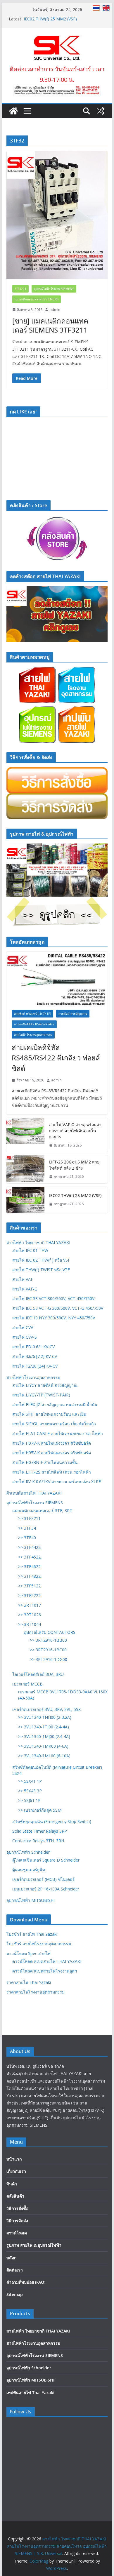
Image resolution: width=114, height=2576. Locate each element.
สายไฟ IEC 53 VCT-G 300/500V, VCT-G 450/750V (58, 1308)
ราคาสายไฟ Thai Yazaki (29, 1982)
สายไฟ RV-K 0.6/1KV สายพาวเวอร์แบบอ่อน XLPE (57, 1482)
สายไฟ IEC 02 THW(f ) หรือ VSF (41, 1260)
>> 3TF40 (27, 1538)
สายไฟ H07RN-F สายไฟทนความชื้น (45, 1462)
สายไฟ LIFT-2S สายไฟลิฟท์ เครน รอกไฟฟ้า (52, 1472)
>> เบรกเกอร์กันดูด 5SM (40, 1810)
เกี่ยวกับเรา (16, 2171)
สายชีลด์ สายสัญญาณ (73, 1014)
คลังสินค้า (15, 2196)
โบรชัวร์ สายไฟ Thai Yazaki (32, 1934)
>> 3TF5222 (29, 1595)
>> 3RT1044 (30, 1624)
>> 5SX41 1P (30, 1781)
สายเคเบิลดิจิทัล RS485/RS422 (34, 1024)
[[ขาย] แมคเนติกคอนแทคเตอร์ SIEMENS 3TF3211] (57, 215)
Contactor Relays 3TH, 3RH (38, 1841)
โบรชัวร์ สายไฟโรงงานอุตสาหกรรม (39, 1944)
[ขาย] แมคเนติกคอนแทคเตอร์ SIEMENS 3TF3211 (50, 325)
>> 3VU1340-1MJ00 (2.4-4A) (44, 1736)
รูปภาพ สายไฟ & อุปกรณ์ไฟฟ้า (34, 2245)
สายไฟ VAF (23, 1279)
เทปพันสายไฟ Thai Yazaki (30, 2393)
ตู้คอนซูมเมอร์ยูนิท (29, 1870)
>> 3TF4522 (29, 1557)
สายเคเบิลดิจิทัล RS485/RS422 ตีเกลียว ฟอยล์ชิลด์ (56, 1058)
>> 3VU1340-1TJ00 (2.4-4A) (44, 1727)
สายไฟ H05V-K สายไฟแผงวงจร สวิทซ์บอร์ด (52, 1453)
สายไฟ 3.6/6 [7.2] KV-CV (35, 1356)
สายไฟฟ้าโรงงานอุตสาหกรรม (33, 1035)
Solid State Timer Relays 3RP (40, 1831)
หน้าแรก (14, 2159)
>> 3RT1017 (30, 1605)
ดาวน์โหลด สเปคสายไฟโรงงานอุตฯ (45, 1971)
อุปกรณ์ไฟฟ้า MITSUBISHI (31, 1900)
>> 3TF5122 (29, 1586)
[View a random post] (101, 111)
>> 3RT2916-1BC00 (48, 1650)
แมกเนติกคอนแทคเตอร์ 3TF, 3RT (42, 1510)
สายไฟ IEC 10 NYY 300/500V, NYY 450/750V (54, 1318)
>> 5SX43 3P (30, 1791)
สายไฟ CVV (23, 1327)
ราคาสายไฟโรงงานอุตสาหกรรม (36, 1992)
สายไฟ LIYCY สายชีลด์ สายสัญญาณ (45, 1385)
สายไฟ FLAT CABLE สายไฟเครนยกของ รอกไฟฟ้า (58, 1433)
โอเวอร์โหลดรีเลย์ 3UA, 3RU (38, 1674)
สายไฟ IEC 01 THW (30, 1250)
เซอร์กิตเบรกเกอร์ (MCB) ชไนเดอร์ (43, 1879)
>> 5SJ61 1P (29, 1800)
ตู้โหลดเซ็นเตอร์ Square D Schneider (46, 1860)
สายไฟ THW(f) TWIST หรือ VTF (41, 1270)
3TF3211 (20, 289)
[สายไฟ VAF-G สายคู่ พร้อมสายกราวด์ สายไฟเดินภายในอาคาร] (25, 1135)
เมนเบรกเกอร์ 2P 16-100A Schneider (46, 1889)
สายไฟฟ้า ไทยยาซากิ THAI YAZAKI (38, 1242)
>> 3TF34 (27, 1528)
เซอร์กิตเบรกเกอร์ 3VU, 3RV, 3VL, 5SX (46, 1709)
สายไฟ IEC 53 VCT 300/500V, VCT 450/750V (53, 1299)
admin (55, 310)
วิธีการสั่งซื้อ (17, 2208)
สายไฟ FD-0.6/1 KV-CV (33, 1347)
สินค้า (12, 2184)
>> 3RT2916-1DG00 (49, 1659)
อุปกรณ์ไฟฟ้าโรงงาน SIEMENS (54, 289)
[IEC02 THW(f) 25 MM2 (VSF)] (25, 1200)
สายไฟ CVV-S (25, 1337)
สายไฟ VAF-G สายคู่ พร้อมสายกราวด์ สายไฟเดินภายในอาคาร (75, 1131)
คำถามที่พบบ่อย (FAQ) (26, 2282)
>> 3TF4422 (29, 1547)
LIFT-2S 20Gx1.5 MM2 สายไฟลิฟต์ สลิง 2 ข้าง (74, 1165)
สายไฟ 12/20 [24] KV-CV (35, 1366)
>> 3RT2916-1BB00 (48, 1640)
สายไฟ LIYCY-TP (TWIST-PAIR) (41, 1395)
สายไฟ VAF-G (25, 1289)
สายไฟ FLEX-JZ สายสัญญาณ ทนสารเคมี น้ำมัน (55, 1404)
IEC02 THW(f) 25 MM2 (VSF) (75, 1195)
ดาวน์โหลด (17, 2233)
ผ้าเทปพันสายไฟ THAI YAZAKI (34, 1493)
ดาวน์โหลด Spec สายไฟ (28, 1953)
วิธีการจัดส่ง (17, 2221)
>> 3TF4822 (29, 1576)
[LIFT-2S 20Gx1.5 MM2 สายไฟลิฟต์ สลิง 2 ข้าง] (25, 1169)
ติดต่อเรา (15, 2270)
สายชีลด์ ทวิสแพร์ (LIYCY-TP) (32, 1014)
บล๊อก (11, 2258)
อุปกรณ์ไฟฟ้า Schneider (28, 1852)
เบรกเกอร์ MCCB (27, 1684)
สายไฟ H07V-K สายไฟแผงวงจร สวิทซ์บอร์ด (52, 1443)
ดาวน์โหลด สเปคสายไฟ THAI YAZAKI (47, 1961)
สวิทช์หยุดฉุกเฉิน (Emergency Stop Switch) (52, 1821)
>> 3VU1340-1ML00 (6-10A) (44, 1756)
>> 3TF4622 (29, 1567)
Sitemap (15, 2294)
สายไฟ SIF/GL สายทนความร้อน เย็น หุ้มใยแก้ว (54, 1424)
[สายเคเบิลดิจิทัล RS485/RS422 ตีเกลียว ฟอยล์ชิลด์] (57, 978)
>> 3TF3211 (29, 1518)
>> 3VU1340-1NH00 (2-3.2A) (45, 1717)
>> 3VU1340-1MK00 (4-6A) (43, 1746)
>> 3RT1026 (30, 1615)
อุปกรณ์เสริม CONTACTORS (50, 1632)
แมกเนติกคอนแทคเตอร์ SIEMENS (37, 299)
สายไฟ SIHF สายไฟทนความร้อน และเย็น (49, 1414)
